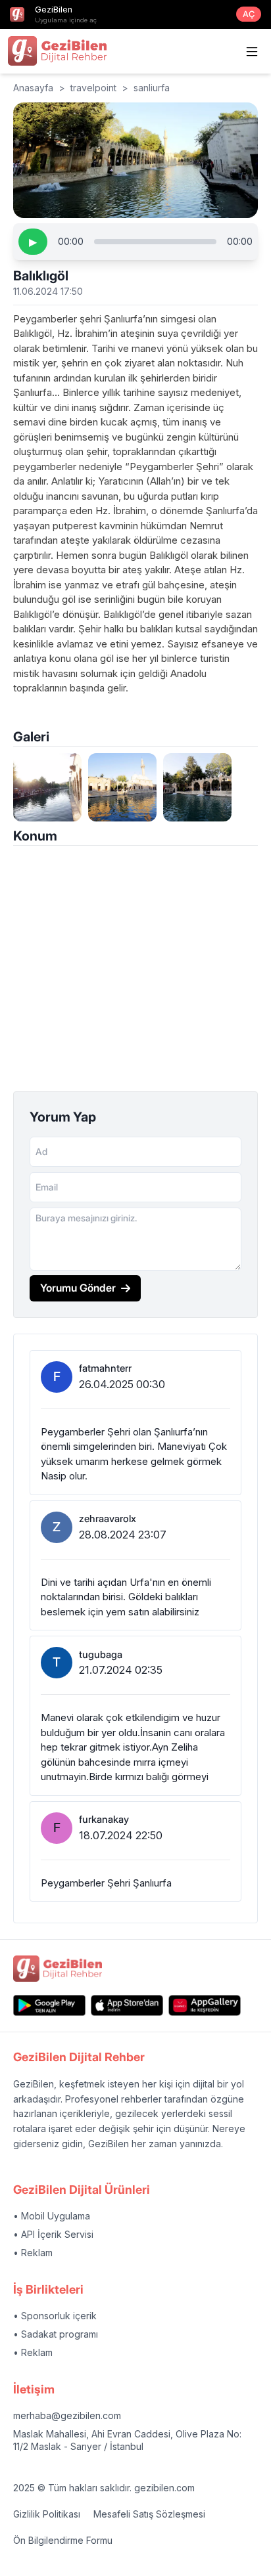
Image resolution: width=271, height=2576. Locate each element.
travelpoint (93, 88)
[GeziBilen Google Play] (49, 2005)
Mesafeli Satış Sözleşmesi (149, 2514)
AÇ (249, 14)
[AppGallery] (205, 2005)
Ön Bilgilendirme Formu (63, 2540)
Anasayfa (33, 88)
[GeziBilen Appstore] (127, 2005)
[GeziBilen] (57, 51)
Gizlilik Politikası (47, 2514)
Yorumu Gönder (78, 1288)
